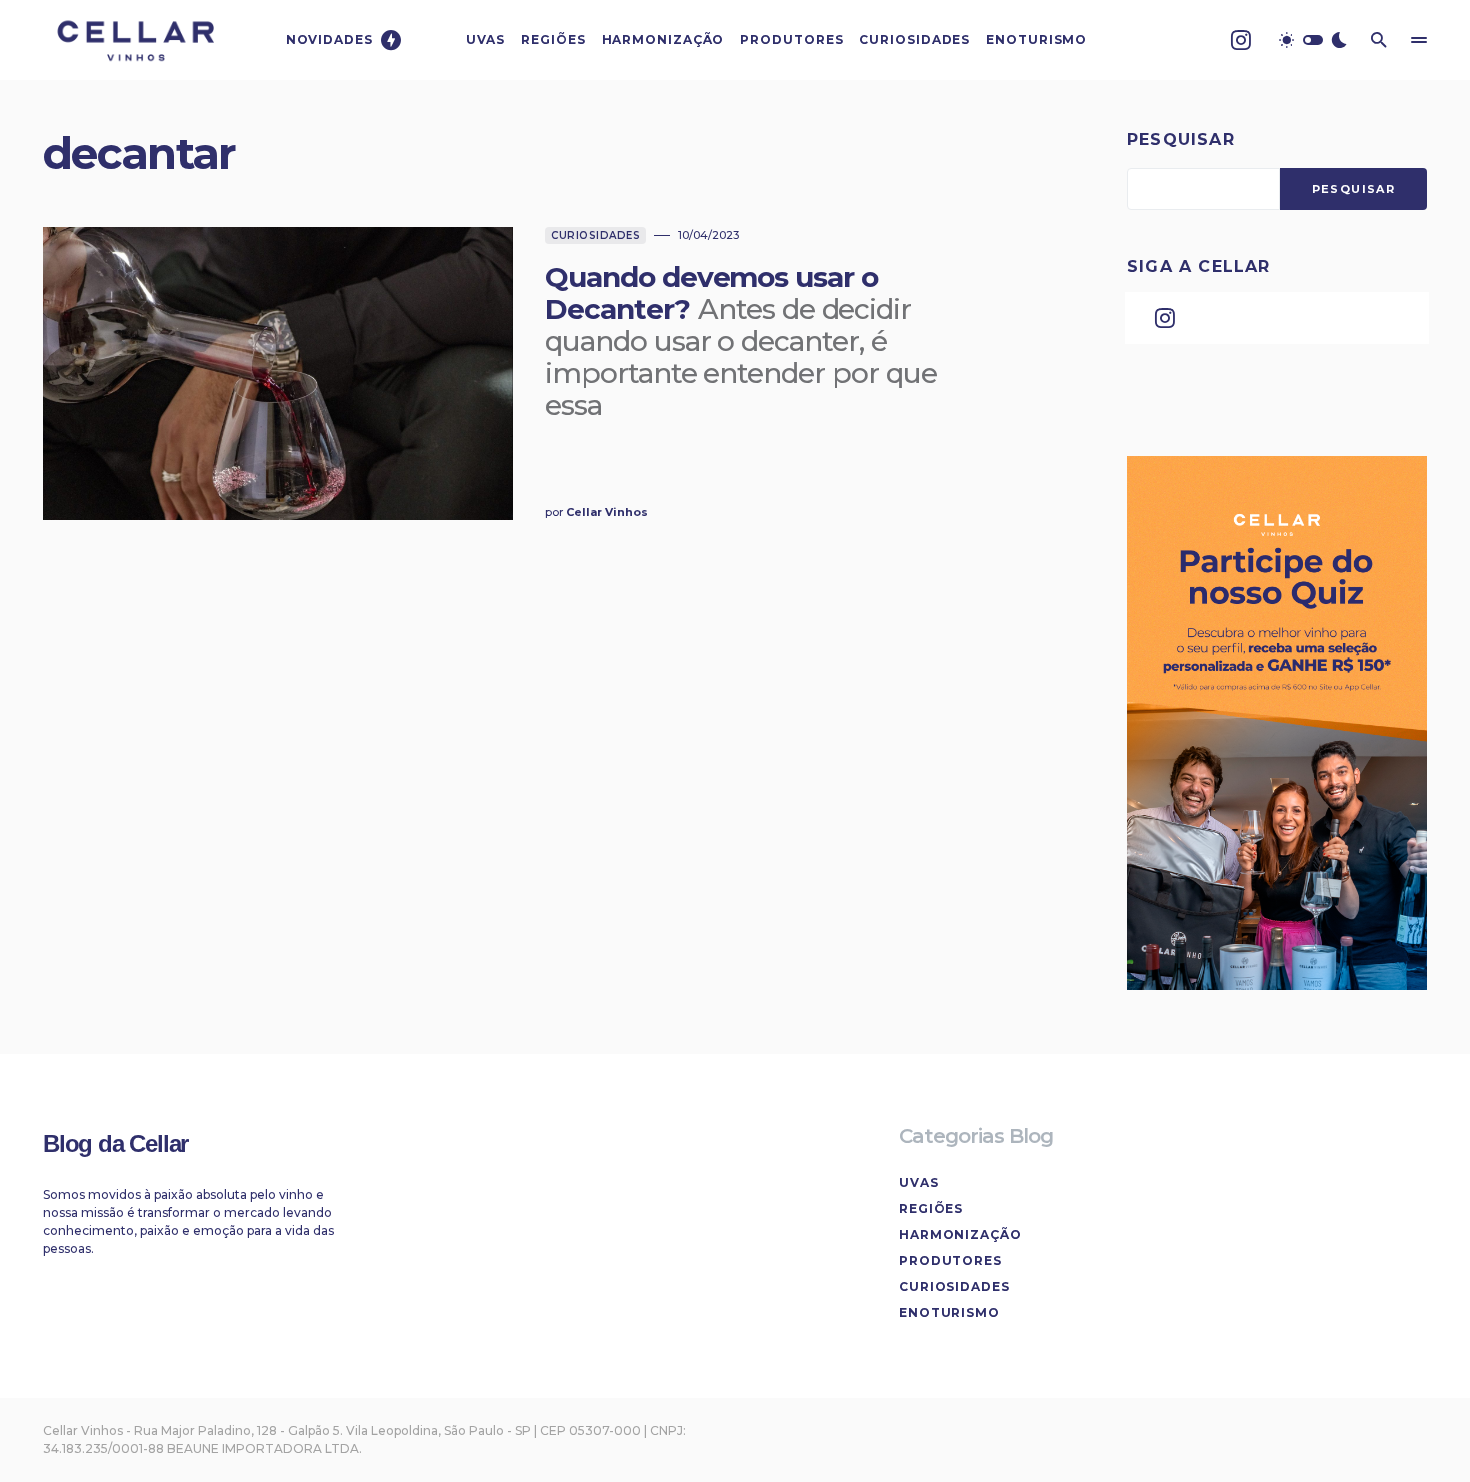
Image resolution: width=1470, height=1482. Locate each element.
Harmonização (960, 1234)
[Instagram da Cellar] (1241, 40)
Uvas (919, 1182)
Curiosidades (595, 235)
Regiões (931, 1208)
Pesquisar (1181, 139)
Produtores (950, 1260)
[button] (1313, 40)
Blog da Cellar (115, 1143)
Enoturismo (949, 1312)
